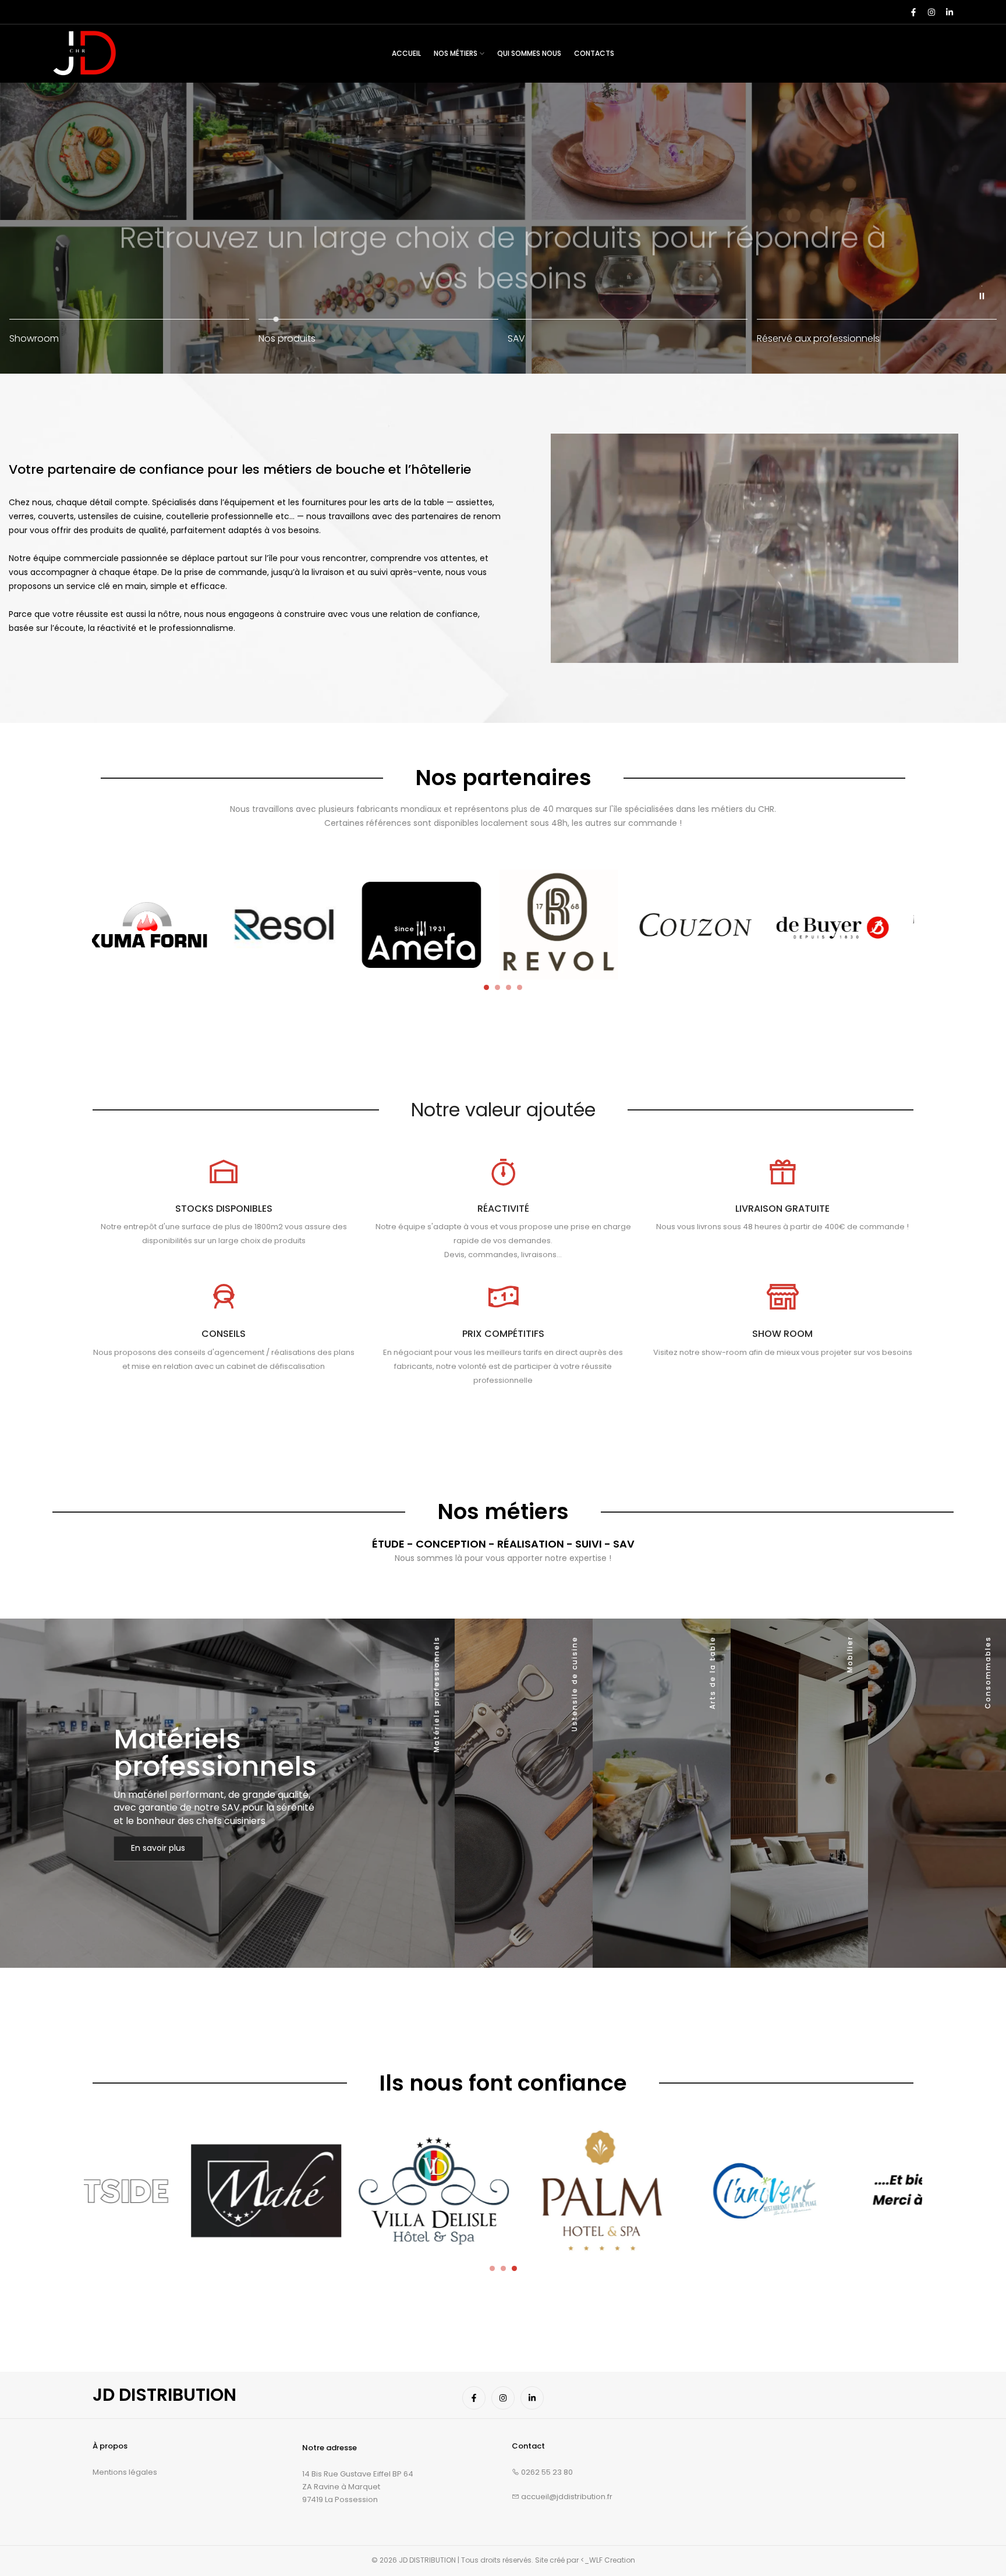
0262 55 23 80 (546, 2472)
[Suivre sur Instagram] (931, 12)
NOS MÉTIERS (456, 53)
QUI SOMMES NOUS (529, 53)
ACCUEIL (406, 53)
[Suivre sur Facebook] (913, 12)
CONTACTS (594, 53)
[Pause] (982, 296)
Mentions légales (125, 2472)
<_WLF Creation (608, 2560)
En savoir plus (158, 1848)
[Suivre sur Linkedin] (949, 12)
